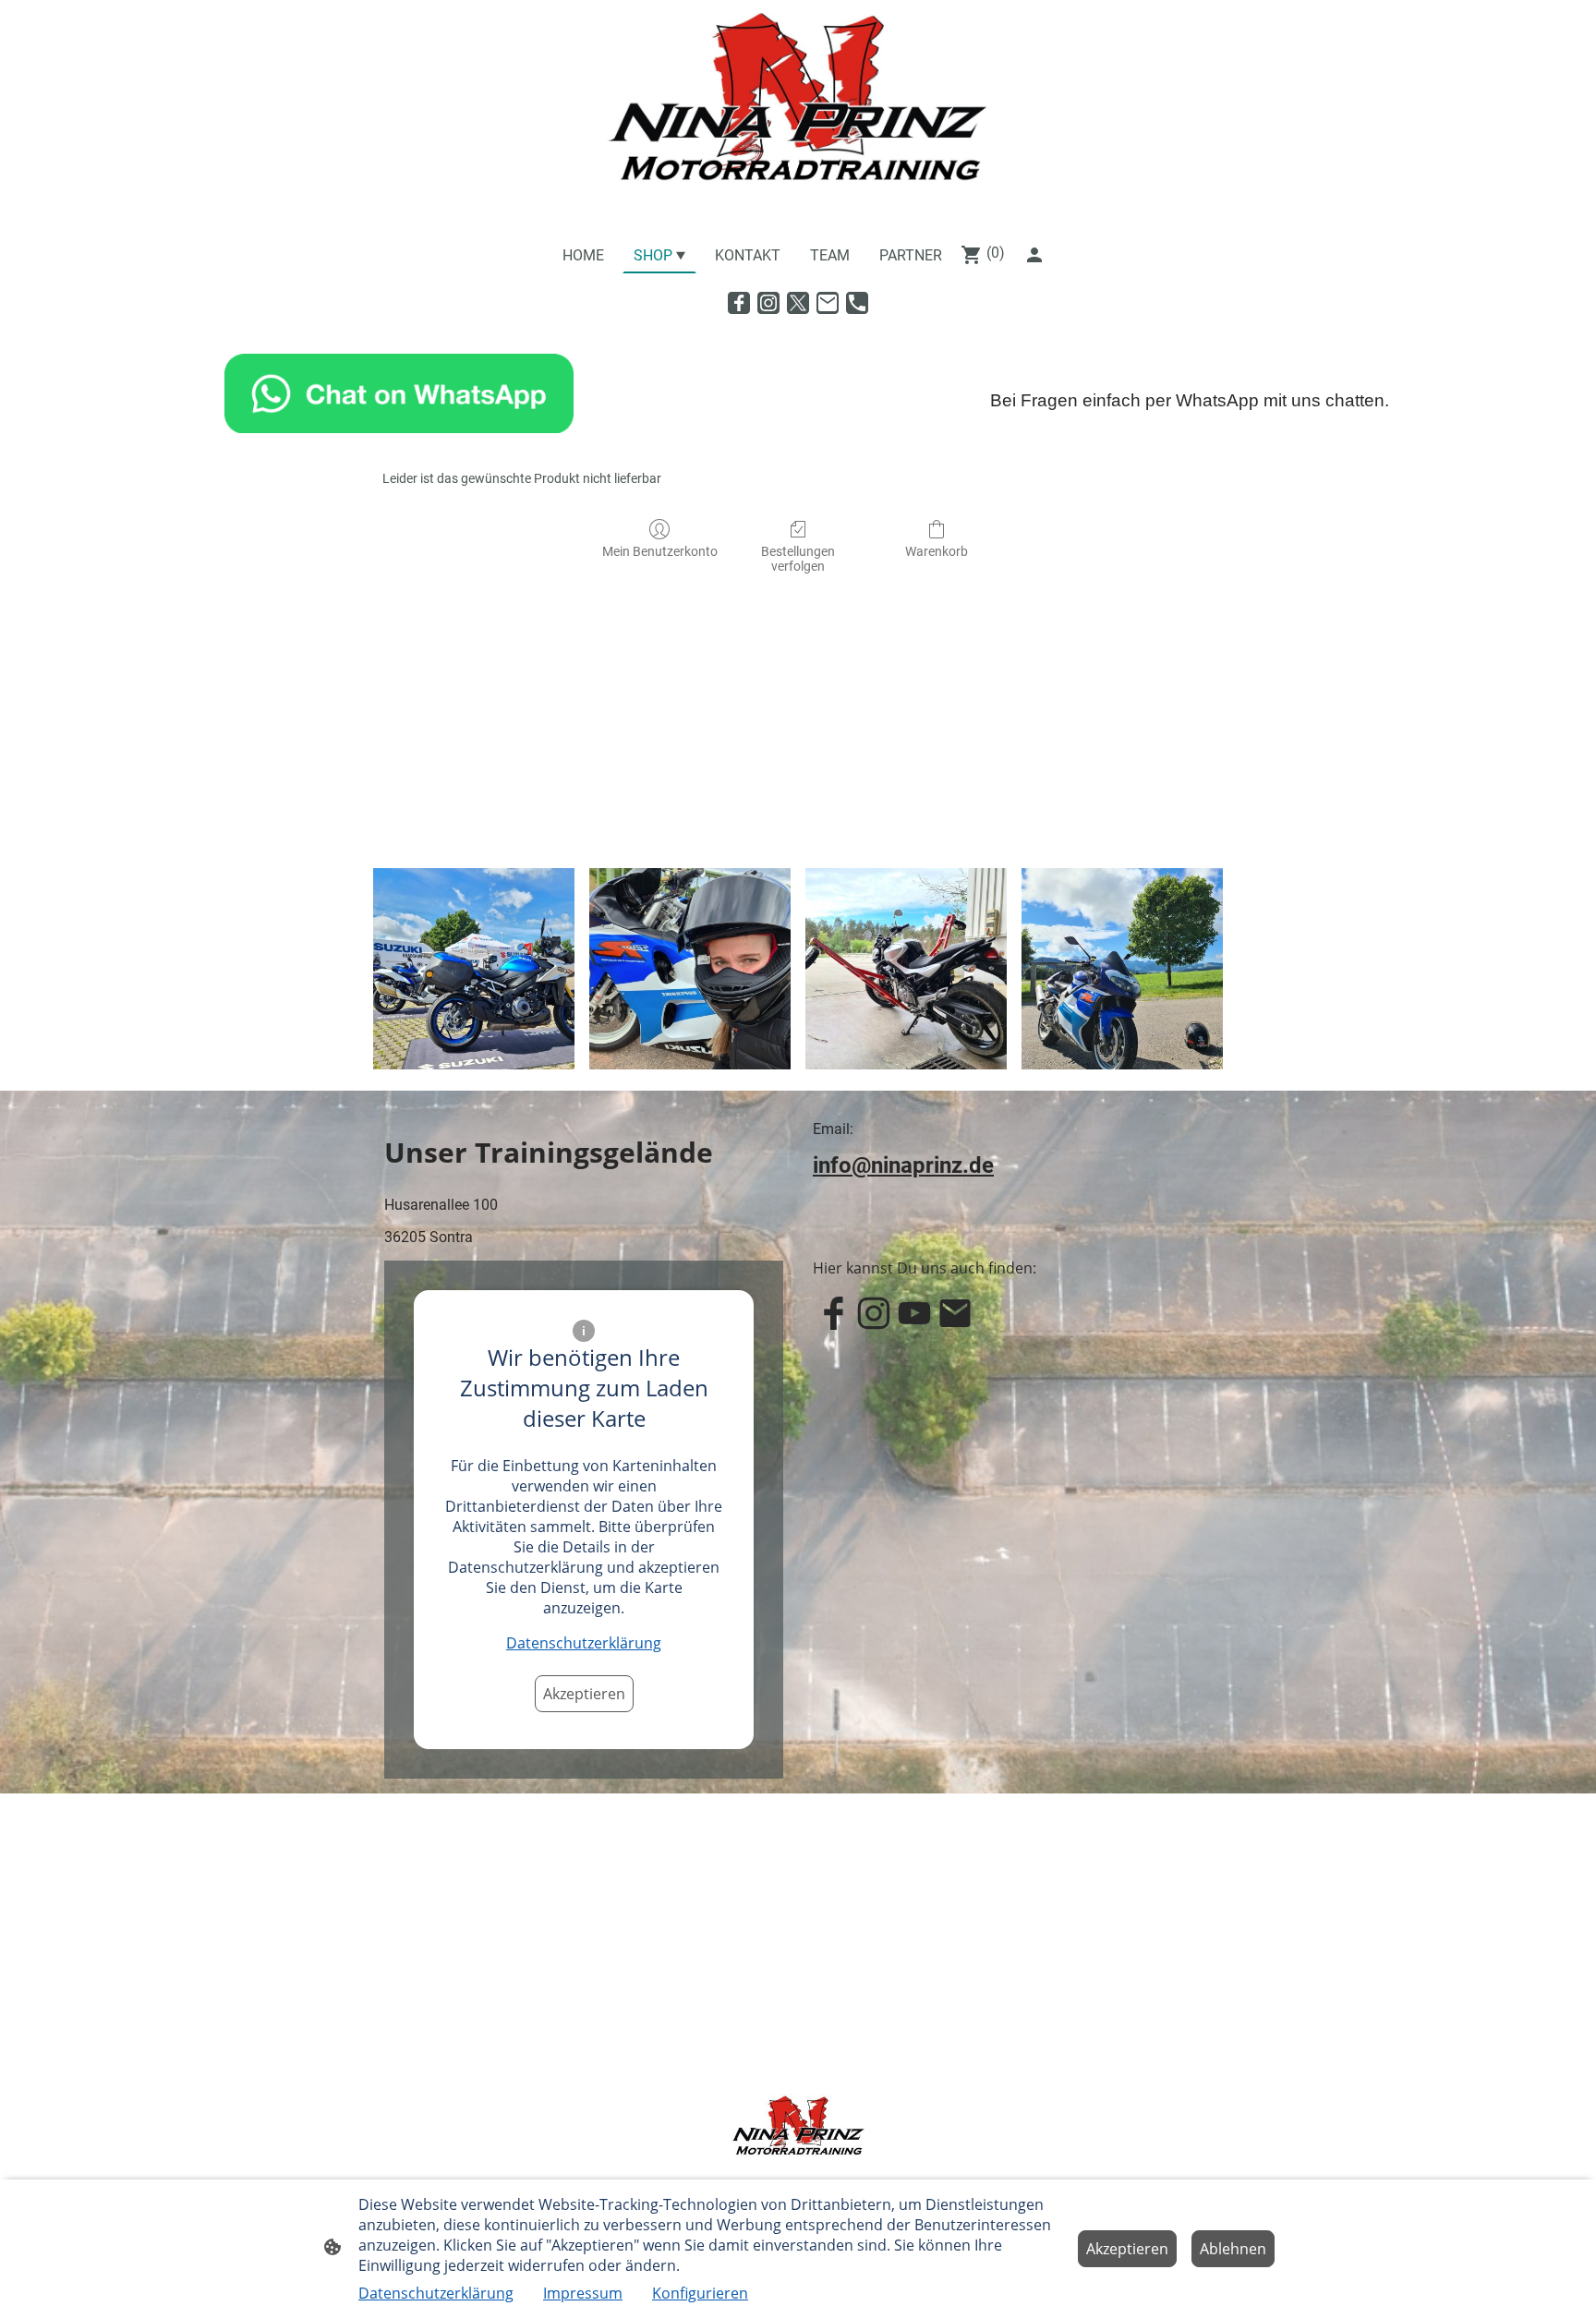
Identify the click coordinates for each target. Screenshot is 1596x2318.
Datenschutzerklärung (584, 1643)
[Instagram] (768, 303)
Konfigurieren (700, 2293)
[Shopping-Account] (1034, 255)
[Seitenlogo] (798, 114)
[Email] (828, 303)
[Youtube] (914, 1313)
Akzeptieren (584, 1694)
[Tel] (857, 303)
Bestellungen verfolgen (798, 559)
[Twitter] (798, 303)
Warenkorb (937, 551)
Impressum (583, 2293)
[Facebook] (739, 303)
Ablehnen (1233, 2249)
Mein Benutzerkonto (660, 551)
